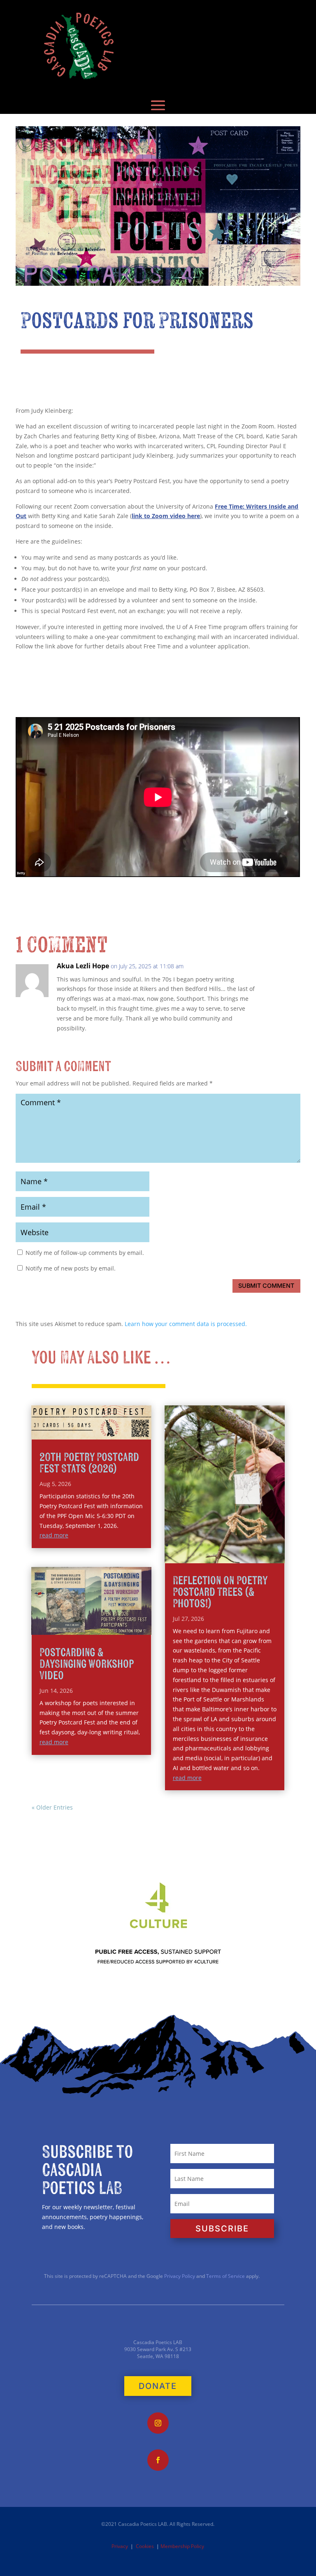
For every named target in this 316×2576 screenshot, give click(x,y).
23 (228, 1555)
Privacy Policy (179, 2276)
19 (200, 1555)
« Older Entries (52, 1807)
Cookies (145, 2546)
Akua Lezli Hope (83, 966)
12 (244, 1545)
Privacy (120, 2546)
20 (207, 1555)
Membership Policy (182, 2546)
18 (193, 1555)
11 (237, 1545)
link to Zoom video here (166, 516)
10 (230, 1545)
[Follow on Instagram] (158, 2423)
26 (249, 1555)
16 (272, 1545)
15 (265, 1545)
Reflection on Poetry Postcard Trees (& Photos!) (220, 1592)
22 (221, 1555)
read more (54, 1535)
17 (279, 1545)
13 (251, 1545)
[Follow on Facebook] (158, 2460)
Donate (158, 2386)
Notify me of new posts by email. (71, 1268)
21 (214, 1555)
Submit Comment (266, 1286)
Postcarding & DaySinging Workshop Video (86, 1664)
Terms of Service (225, 2276)
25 (242, 1555)
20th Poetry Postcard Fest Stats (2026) (89, 1463)
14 (258, 1545)
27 (256, 1555)
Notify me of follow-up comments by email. (85, 1253)
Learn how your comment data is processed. (186, 1324)
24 (235, 1555)
